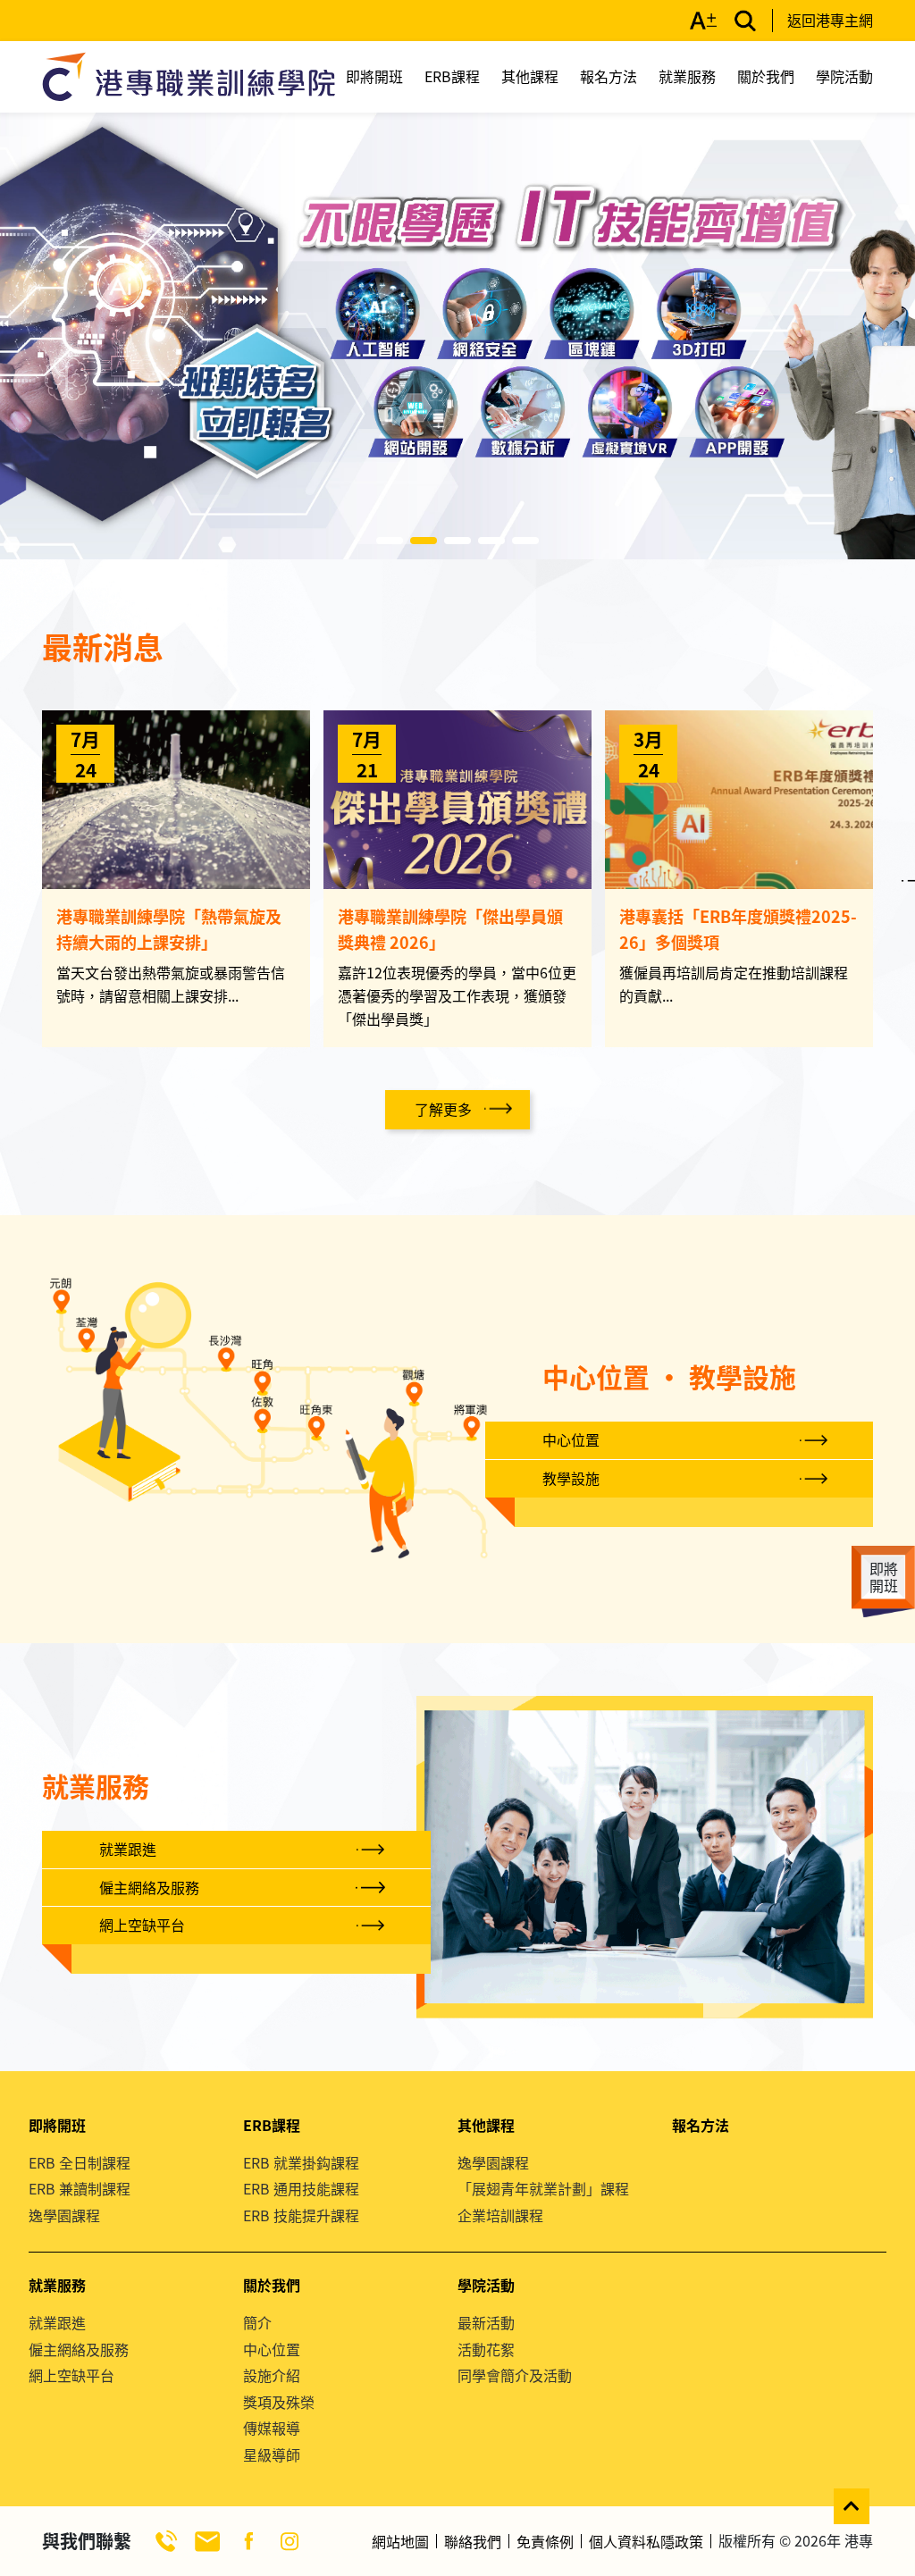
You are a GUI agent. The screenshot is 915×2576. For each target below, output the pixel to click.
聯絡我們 (473, 2541)
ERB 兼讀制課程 (80, 2188)
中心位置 (571, 1439)
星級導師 (272, 2454)
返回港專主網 (830, 20)
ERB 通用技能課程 (301, 2188)
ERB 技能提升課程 (301, 2215)
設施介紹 (272, 2375)
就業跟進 (128, 1849)
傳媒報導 (272, 2428)
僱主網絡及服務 (149, 1887)
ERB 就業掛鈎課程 (301, 2162)
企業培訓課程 (500, 2215)
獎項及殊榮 (279, 2402)
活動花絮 (486, 2349)
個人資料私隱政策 (646, 2541)
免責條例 (545, 2541)
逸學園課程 (64, 2215)
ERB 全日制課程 (80, 2162)
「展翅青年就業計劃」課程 (543, 2188)
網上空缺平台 (142, 1925)
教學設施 (571, 1478)
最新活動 (486, 2322)
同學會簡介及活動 (515, 2375)
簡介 (257, 2322)
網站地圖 (400, 2541)
